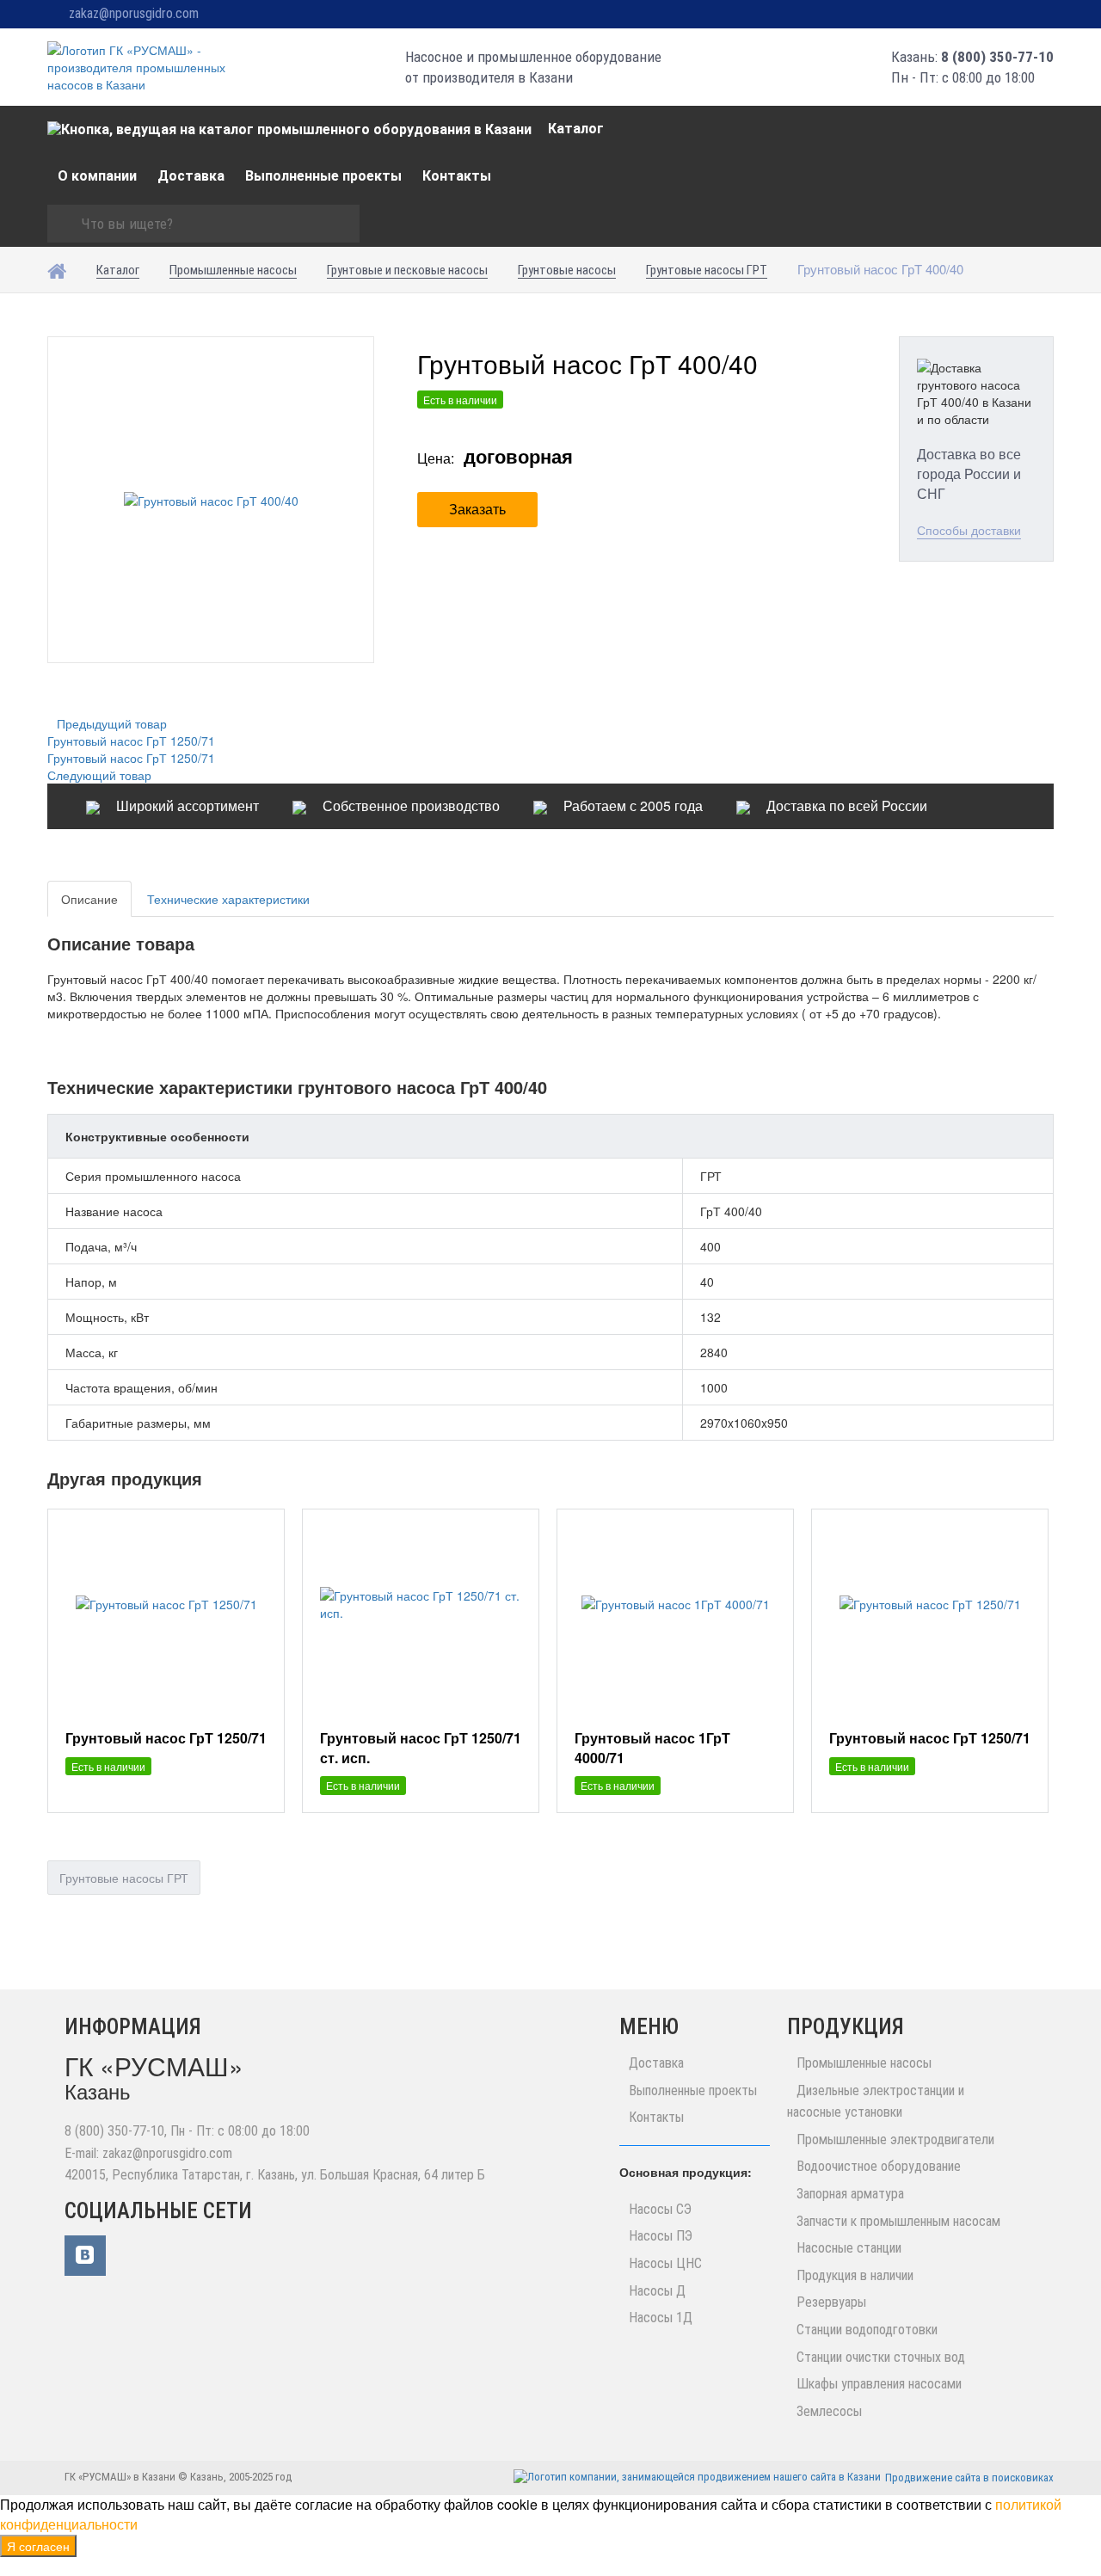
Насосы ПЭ (661, 2236)
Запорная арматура (850, 2194)
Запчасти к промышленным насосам (898, 2221)
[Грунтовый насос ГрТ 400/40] (211, 500)
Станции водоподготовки (867, 2330)
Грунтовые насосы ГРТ (124, 1878)
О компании (97, 176)
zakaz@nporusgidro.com (134, 13)
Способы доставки (969, 530)
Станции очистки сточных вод (881, 2357)
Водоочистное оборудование (879, 2166)
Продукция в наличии (855, 2275)
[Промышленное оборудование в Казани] (144, 67)
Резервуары (831, 2302)
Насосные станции (849, 2248)
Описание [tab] (89, 899)
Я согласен (38, 2546)
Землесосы (829, 2411)
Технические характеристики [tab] (228, 899)
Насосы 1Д (661, 2318)
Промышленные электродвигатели (895, 2139)
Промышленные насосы (864, 2063)
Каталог (576, 129)
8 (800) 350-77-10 (997, 57)
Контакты (457, 176)
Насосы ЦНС (665, 2263)
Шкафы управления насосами (879, 2384)
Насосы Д (657, 2291)
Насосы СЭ (660, 2209)
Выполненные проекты (323, 176)
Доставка (191, 176)
